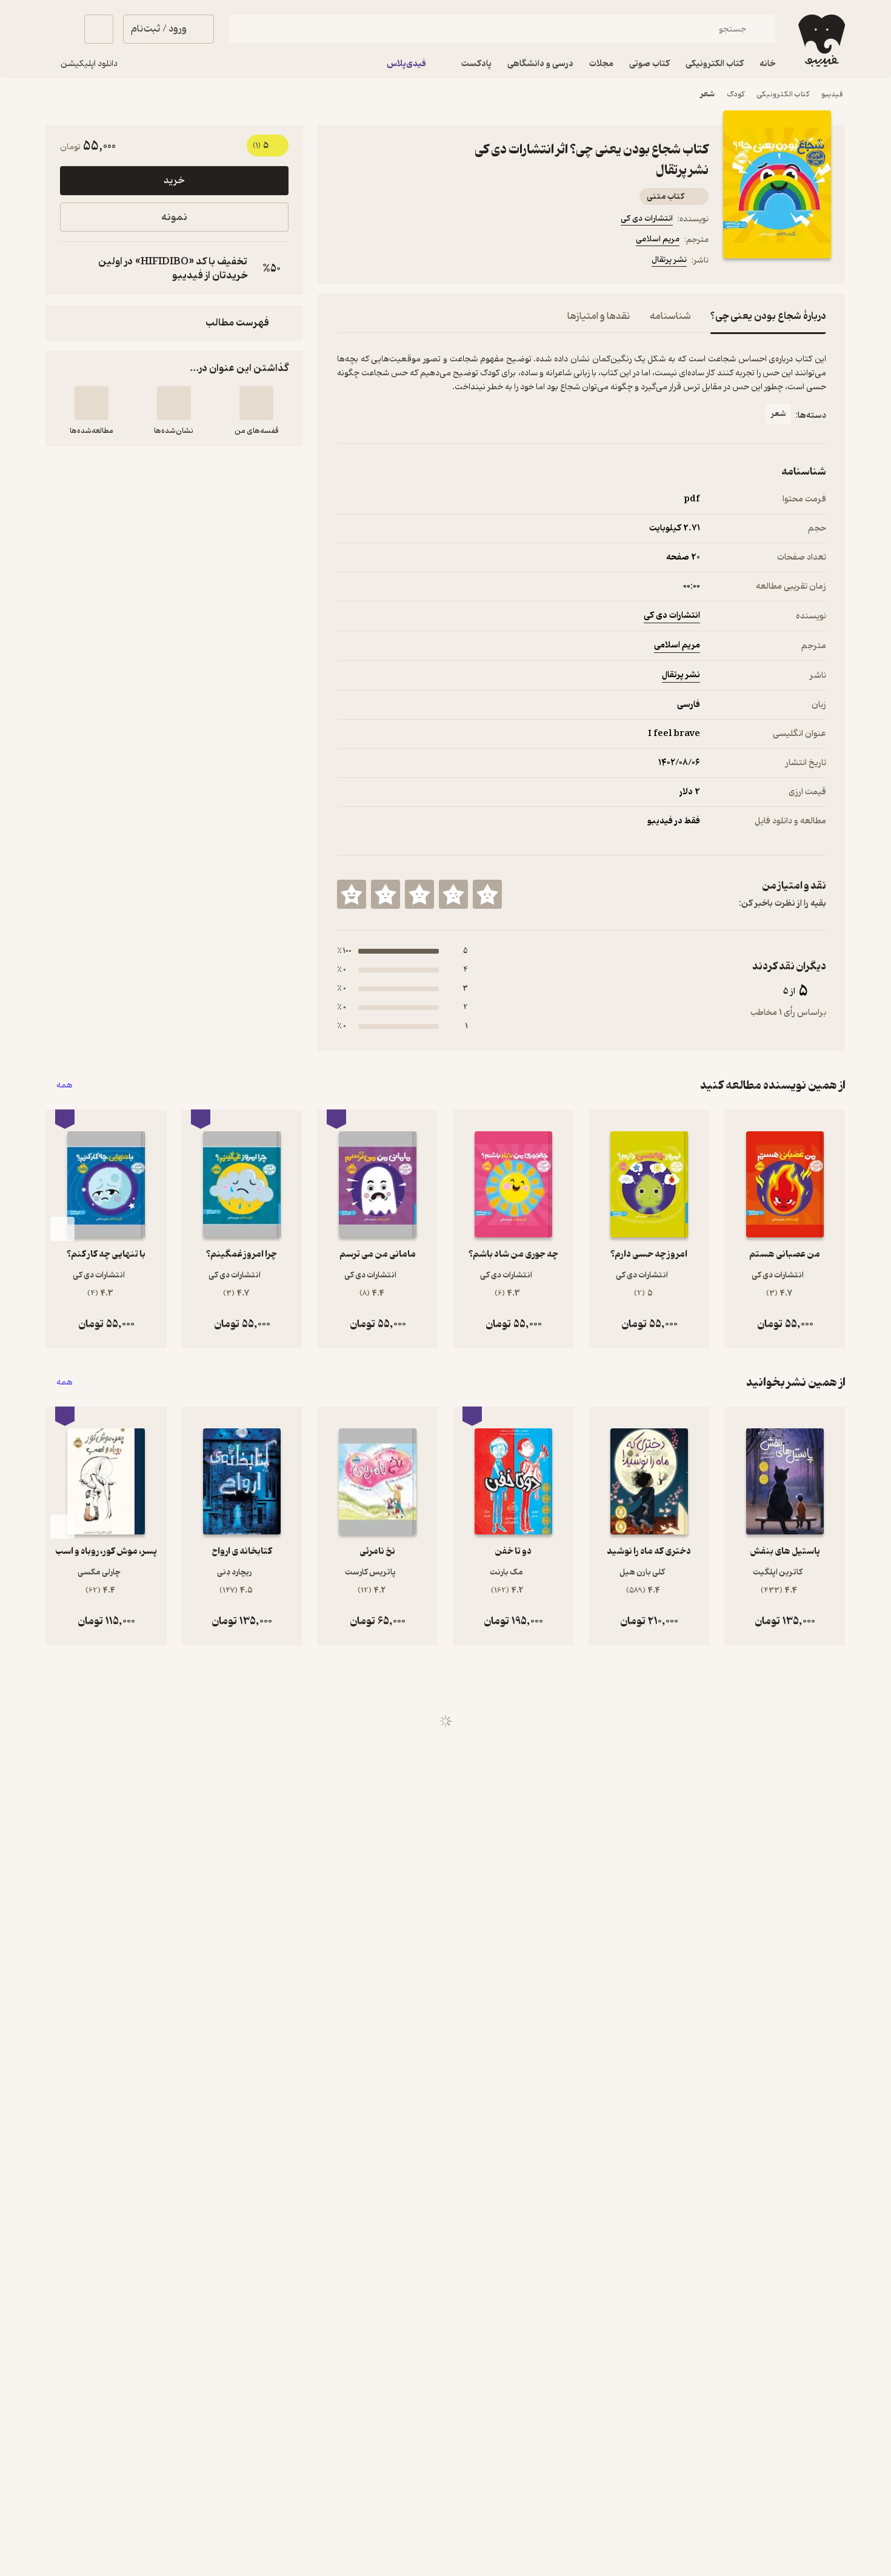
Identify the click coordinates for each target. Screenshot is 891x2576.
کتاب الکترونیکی (783, 94)
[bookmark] (373, 262)
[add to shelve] (256, 403)
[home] (820, 41)
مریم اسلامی (658, 239)
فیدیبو (832, 94)
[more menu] (344, 262)
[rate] (487, 894)
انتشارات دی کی (647, 219)
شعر (707, 94)
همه (65, 1086)
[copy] (72, 269)
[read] (92, 403)
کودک (736, 94)
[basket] (99, 29)
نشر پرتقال (669, 260)
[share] (432, 262)
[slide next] (62, 1229)
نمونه (174, 217)
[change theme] (60, 29)
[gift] (402, 262)
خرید (174, 181)
